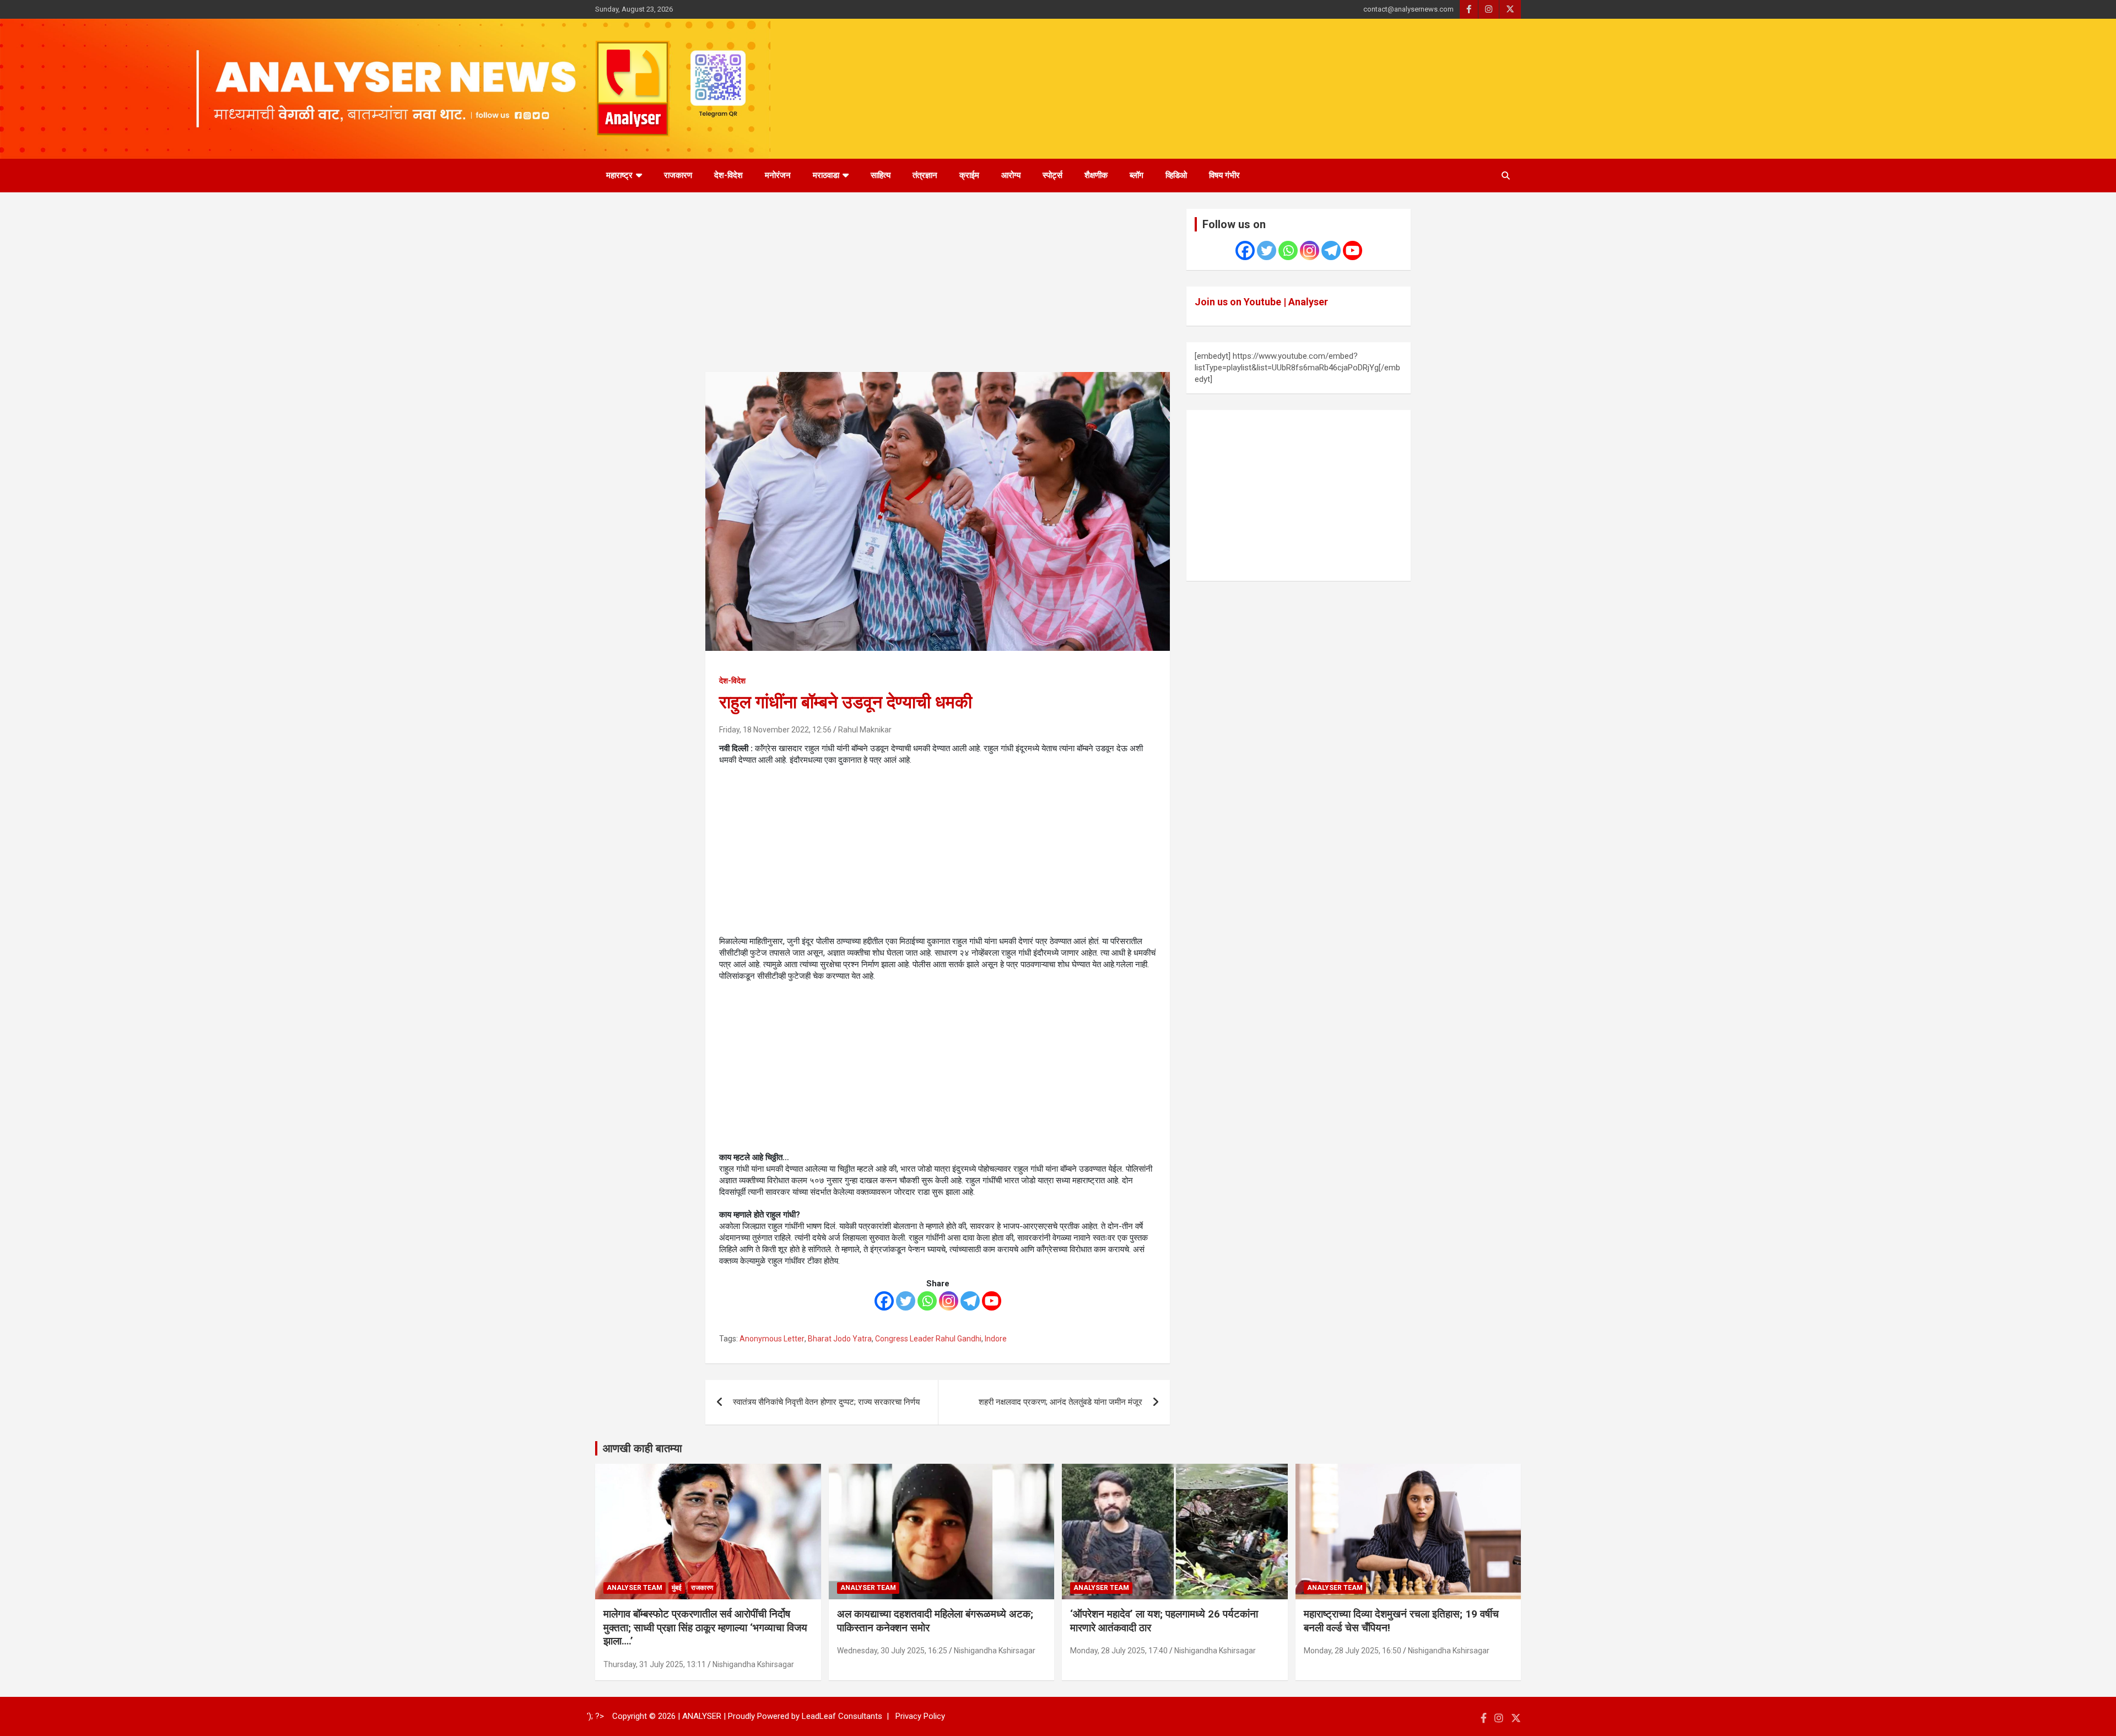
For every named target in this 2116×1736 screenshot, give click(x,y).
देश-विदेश (728, 175)
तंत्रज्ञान (925, 175)
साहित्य (881, 175)
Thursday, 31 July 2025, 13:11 (655, 1664)
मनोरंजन (778, 175)
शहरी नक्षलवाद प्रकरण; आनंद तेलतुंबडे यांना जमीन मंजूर (1060, 1402)
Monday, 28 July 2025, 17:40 (1119, 1651)
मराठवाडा (826, 175)
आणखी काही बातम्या (643, 1448)
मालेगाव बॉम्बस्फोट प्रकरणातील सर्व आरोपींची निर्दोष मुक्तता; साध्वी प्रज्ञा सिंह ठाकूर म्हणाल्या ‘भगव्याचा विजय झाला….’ (705, 1627)
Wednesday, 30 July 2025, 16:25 (892, 1651)
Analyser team (635, 1588)
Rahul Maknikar (865, 730)
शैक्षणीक (1096, 175)
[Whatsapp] (927, 1301)
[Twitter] (906, 1301)
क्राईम (969, 175)
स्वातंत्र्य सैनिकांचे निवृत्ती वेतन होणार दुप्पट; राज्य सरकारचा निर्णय (826, 1402)
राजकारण (678, 175)
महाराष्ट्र (619, 175)
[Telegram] (970, 1301)
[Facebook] (884, 1301)
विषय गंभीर (1224, 175)
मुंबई (677, 1588)
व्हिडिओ (1176, 175)
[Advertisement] (938, 290)
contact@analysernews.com (1408, 9)
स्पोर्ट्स (1052, 175)
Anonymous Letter (772, 1339)
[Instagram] (949, 1301)
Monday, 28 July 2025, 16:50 (1353, 1651)
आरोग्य (1011, 175)
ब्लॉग (1137, 175)
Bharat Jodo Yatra (840, 1339)
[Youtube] (992, 1301)
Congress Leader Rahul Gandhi (928, 1339)
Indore (996, 1339)
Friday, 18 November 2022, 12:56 (775, 730)
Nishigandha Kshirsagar (753, 1664)
